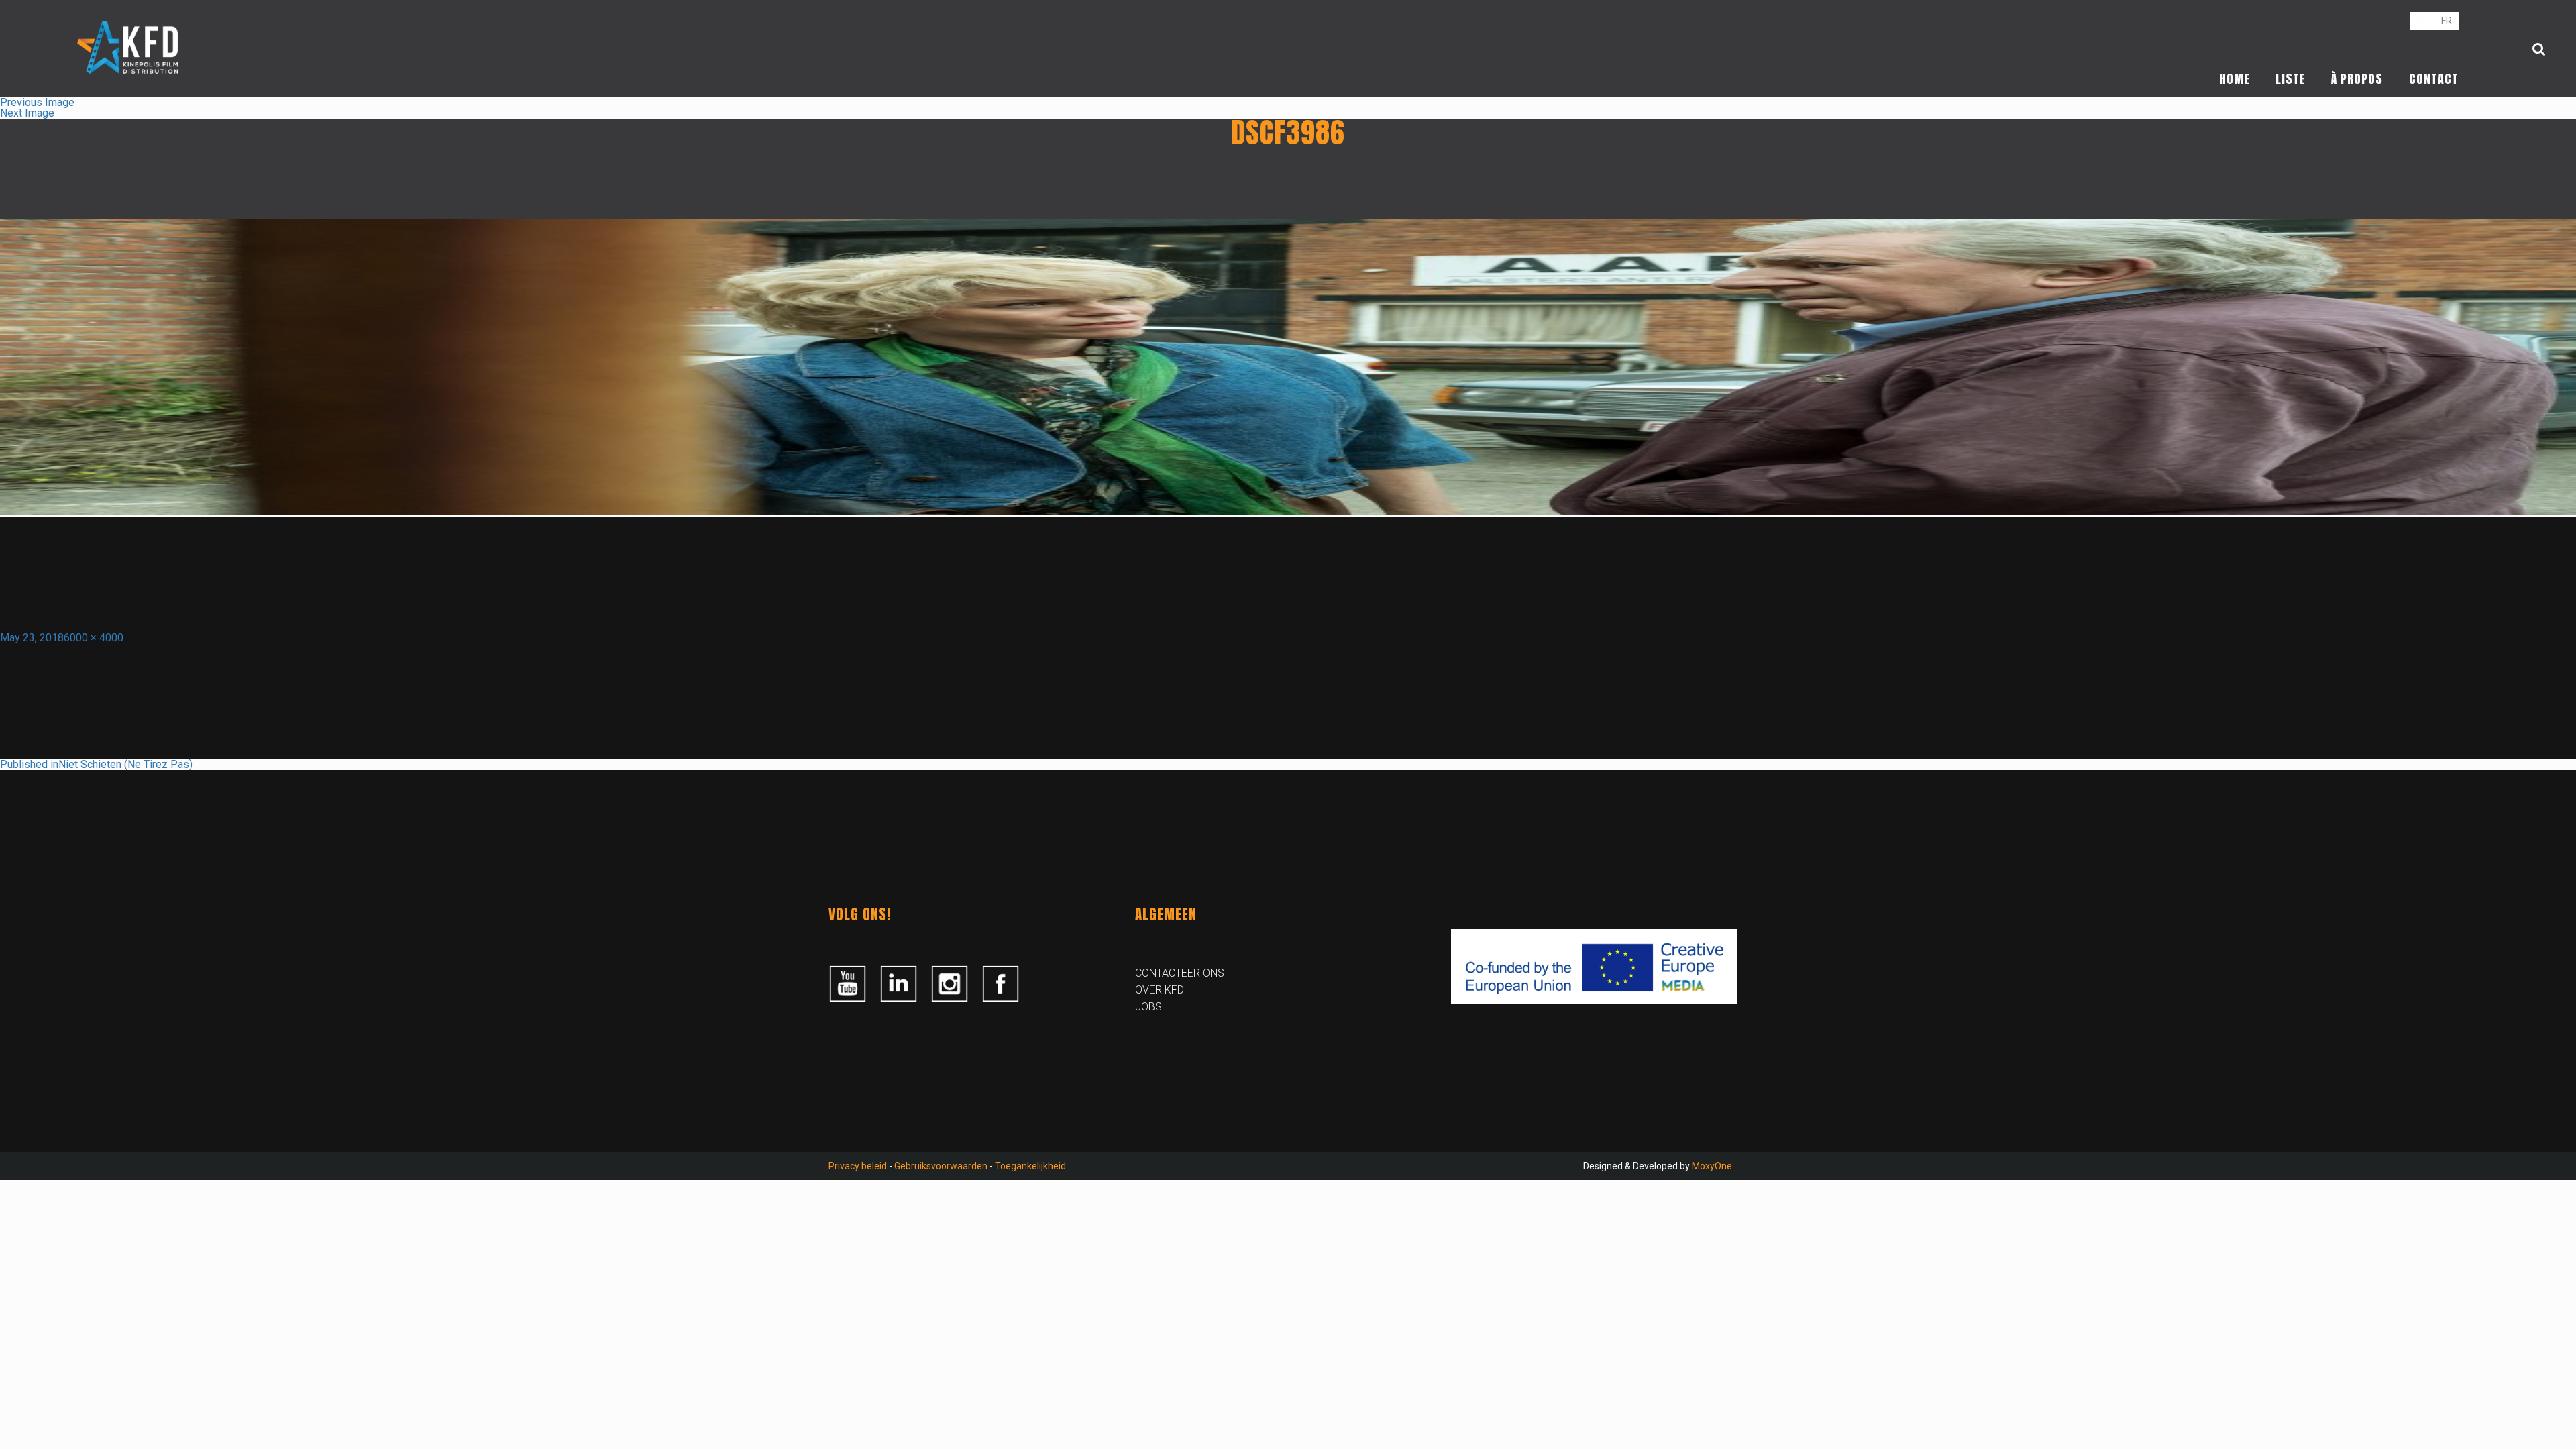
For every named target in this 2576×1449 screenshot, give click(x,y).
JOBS (1148, 1007)
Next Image (27, 113)
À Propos (2357, 79)
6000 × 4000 (94, 638)
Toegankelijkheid (1030, 1166)
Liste (2291, 79)
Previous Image (37, 102)
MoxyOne (1712, 1166)
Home (2235, 79)
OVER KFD (1160, 990)
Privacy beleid (858, 1166)
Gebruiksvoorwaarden (941, 1166)
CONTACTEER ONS (1180, 973)
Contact (2434, 79)
